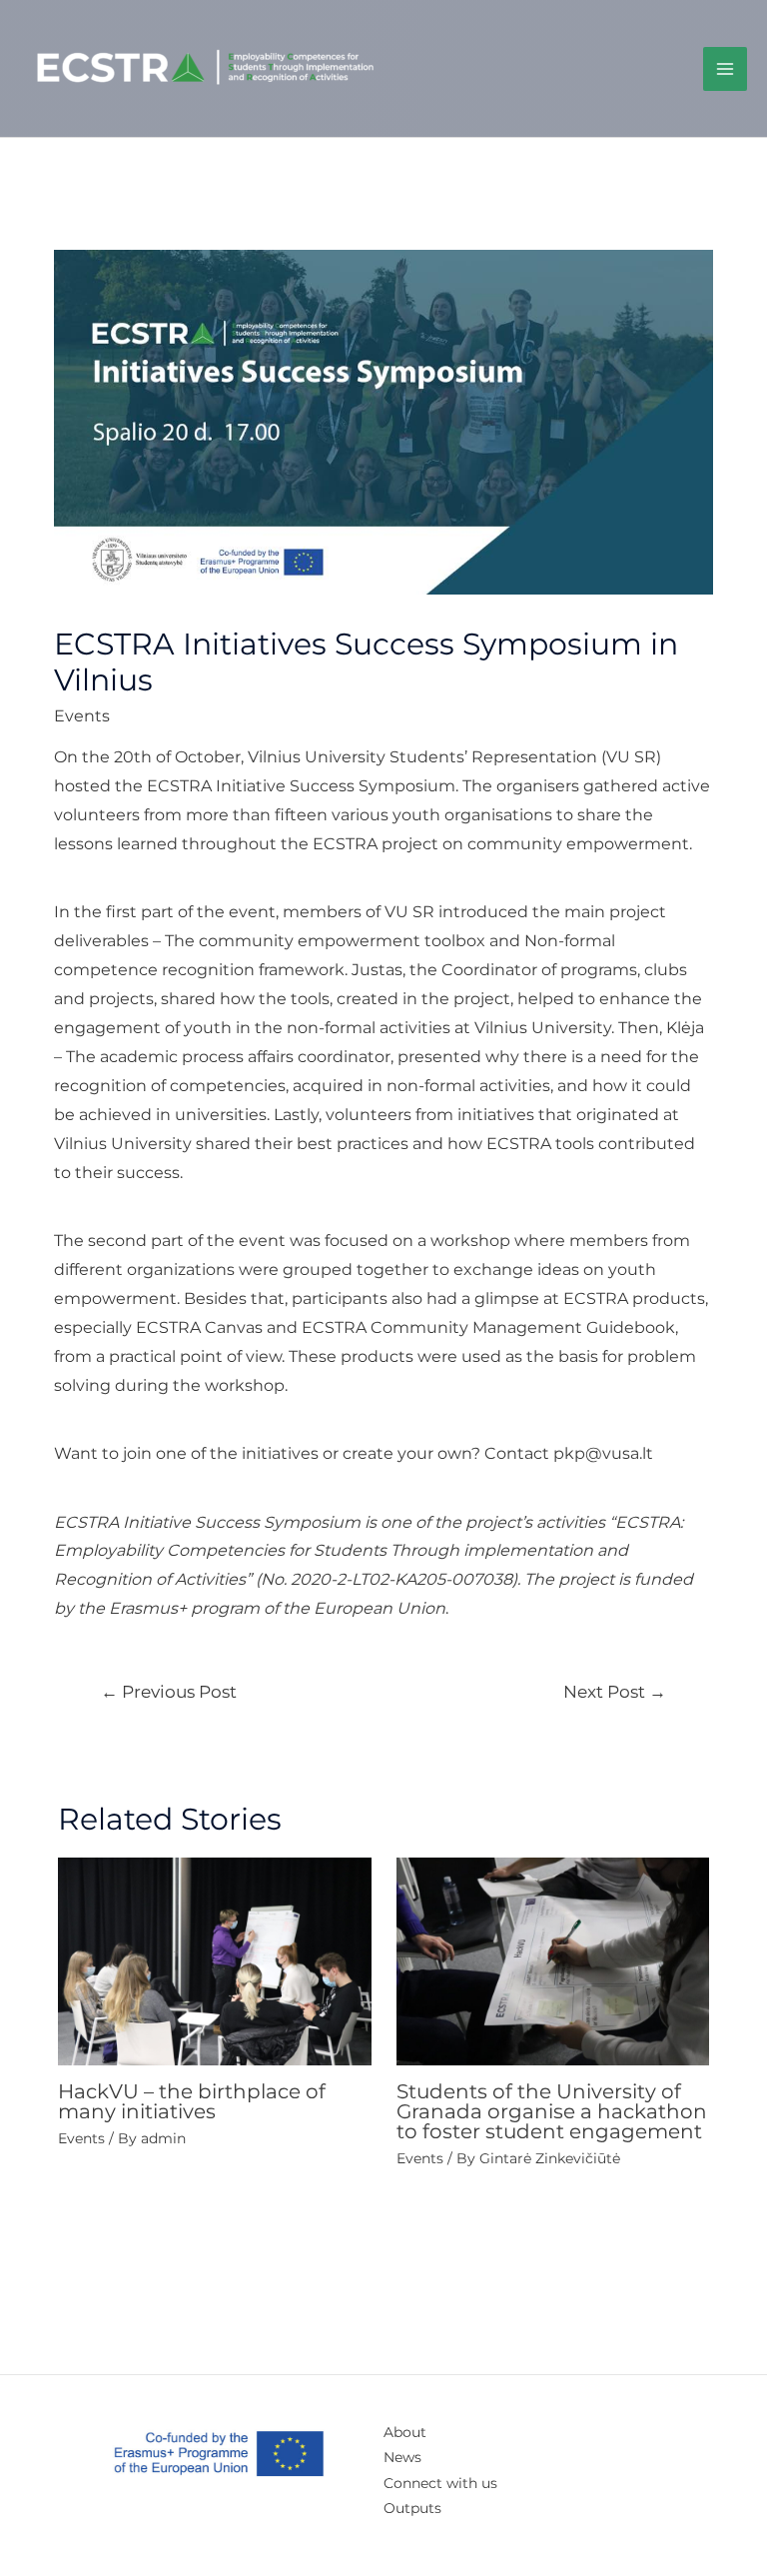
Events (82, 716)
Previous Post (169, 1691)
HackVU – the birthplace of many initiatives (192, 2101)
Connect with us (440, 2483)
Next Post (615, 1691)
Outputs (412, 2508)
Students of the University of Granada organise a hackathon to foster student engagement (552, 2111)
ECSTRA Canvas (199, 1327)
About (405, 2432)
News (402, 2457)
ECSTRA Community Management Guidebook (488, 1327)
